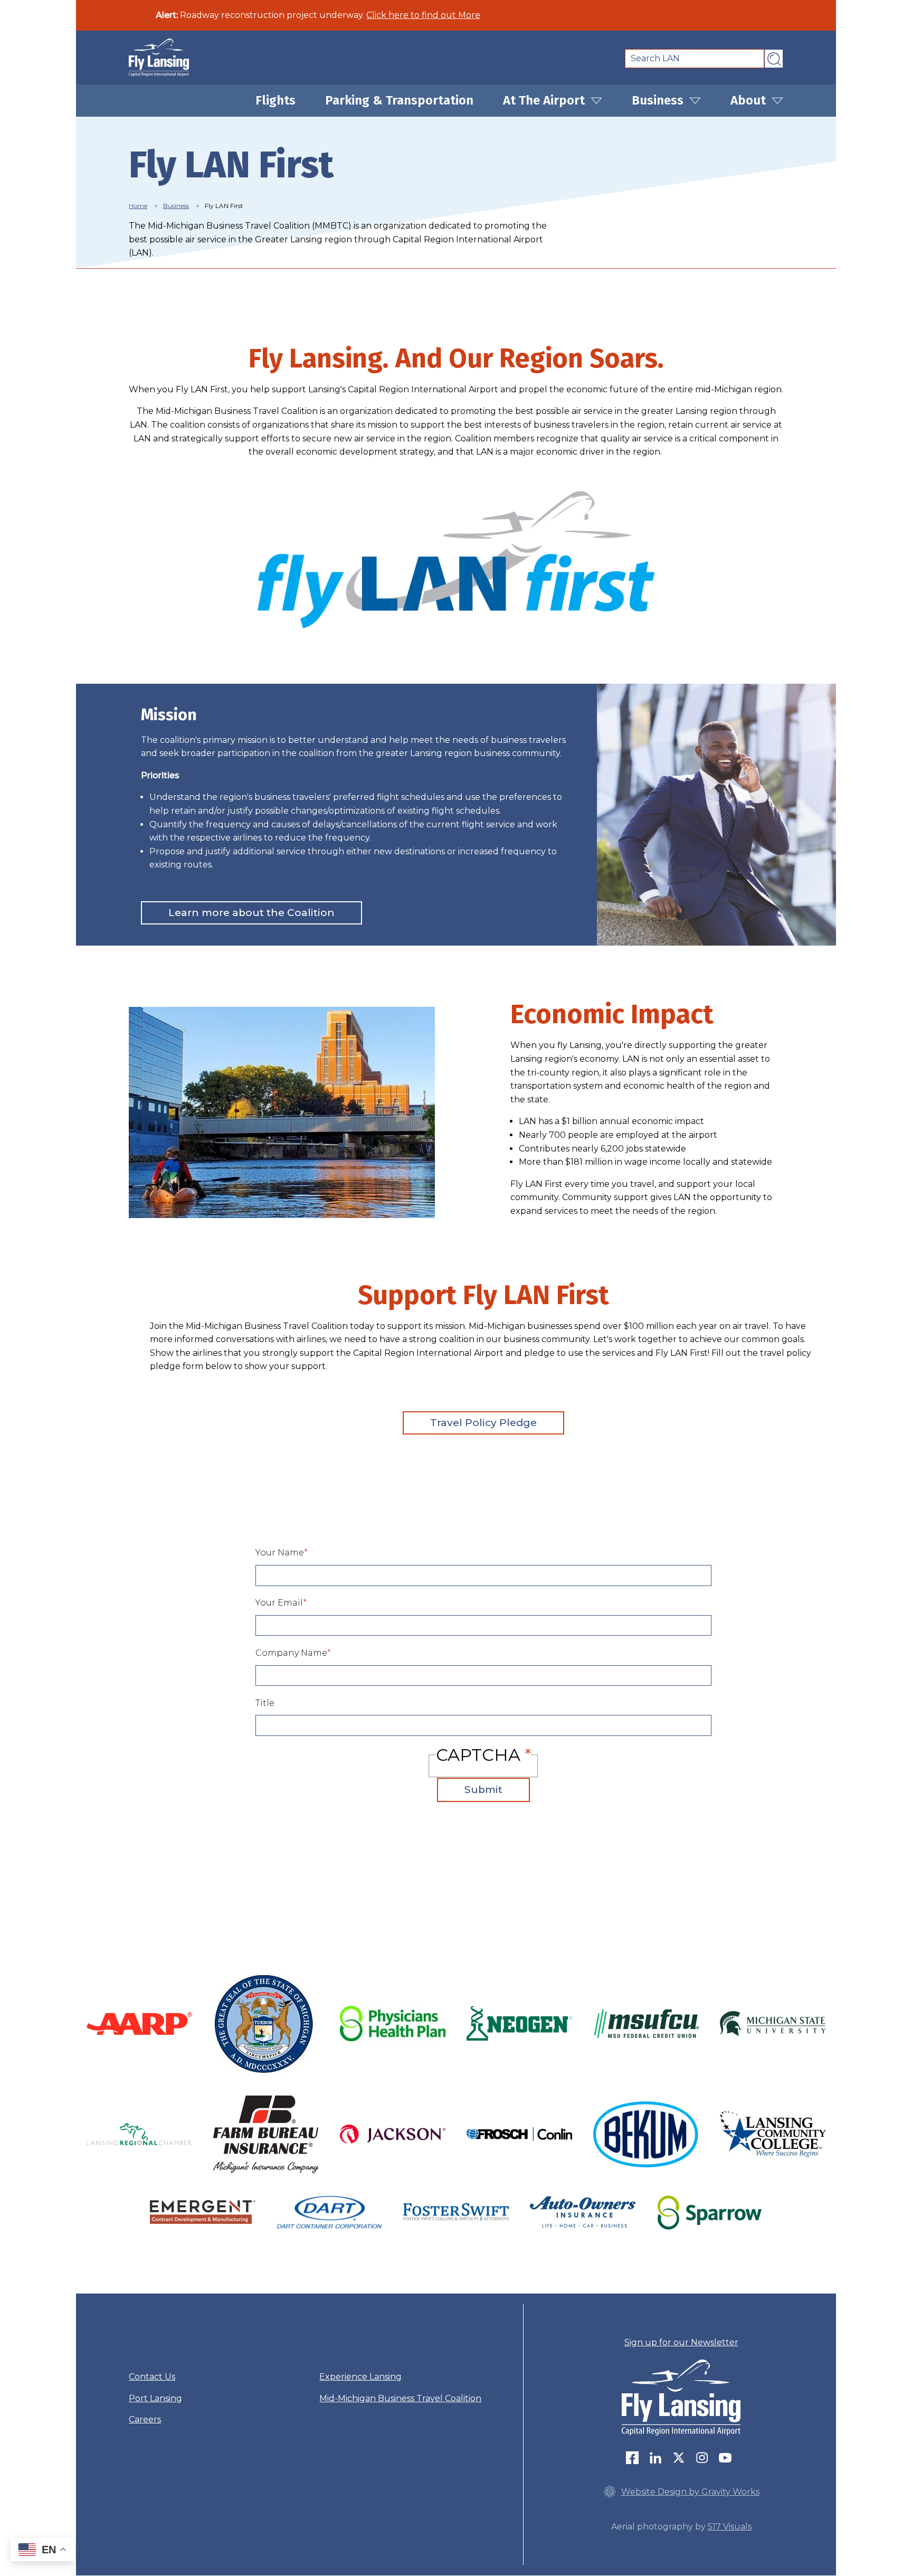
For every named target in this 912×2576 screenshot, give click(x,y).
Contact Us (152, 2377)
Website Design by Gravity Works (690, 2492)
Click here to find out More (423, 15)
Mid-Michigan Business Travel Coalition (400, 2398)
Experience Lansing (360, 2377)
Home (138, 206)
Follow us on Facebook (635, 2458)
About (750, 100)
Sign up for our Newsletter (681, 2342)
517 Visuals (730, 2527)
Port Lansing (155, 2398)
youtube (728, 2458)
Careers (145, 2419)
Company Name (291, 1653)
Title (265, 1703)
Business (659, 100)
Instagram (705, 2458)
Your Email (279, 1603)
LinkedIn (658, 2458)
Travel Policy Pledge (483, 1423)
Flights (275, 100)
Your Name (280, 1553)
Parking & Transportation (399, 100)
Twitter (681, 2458)
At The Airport (545, 100)
